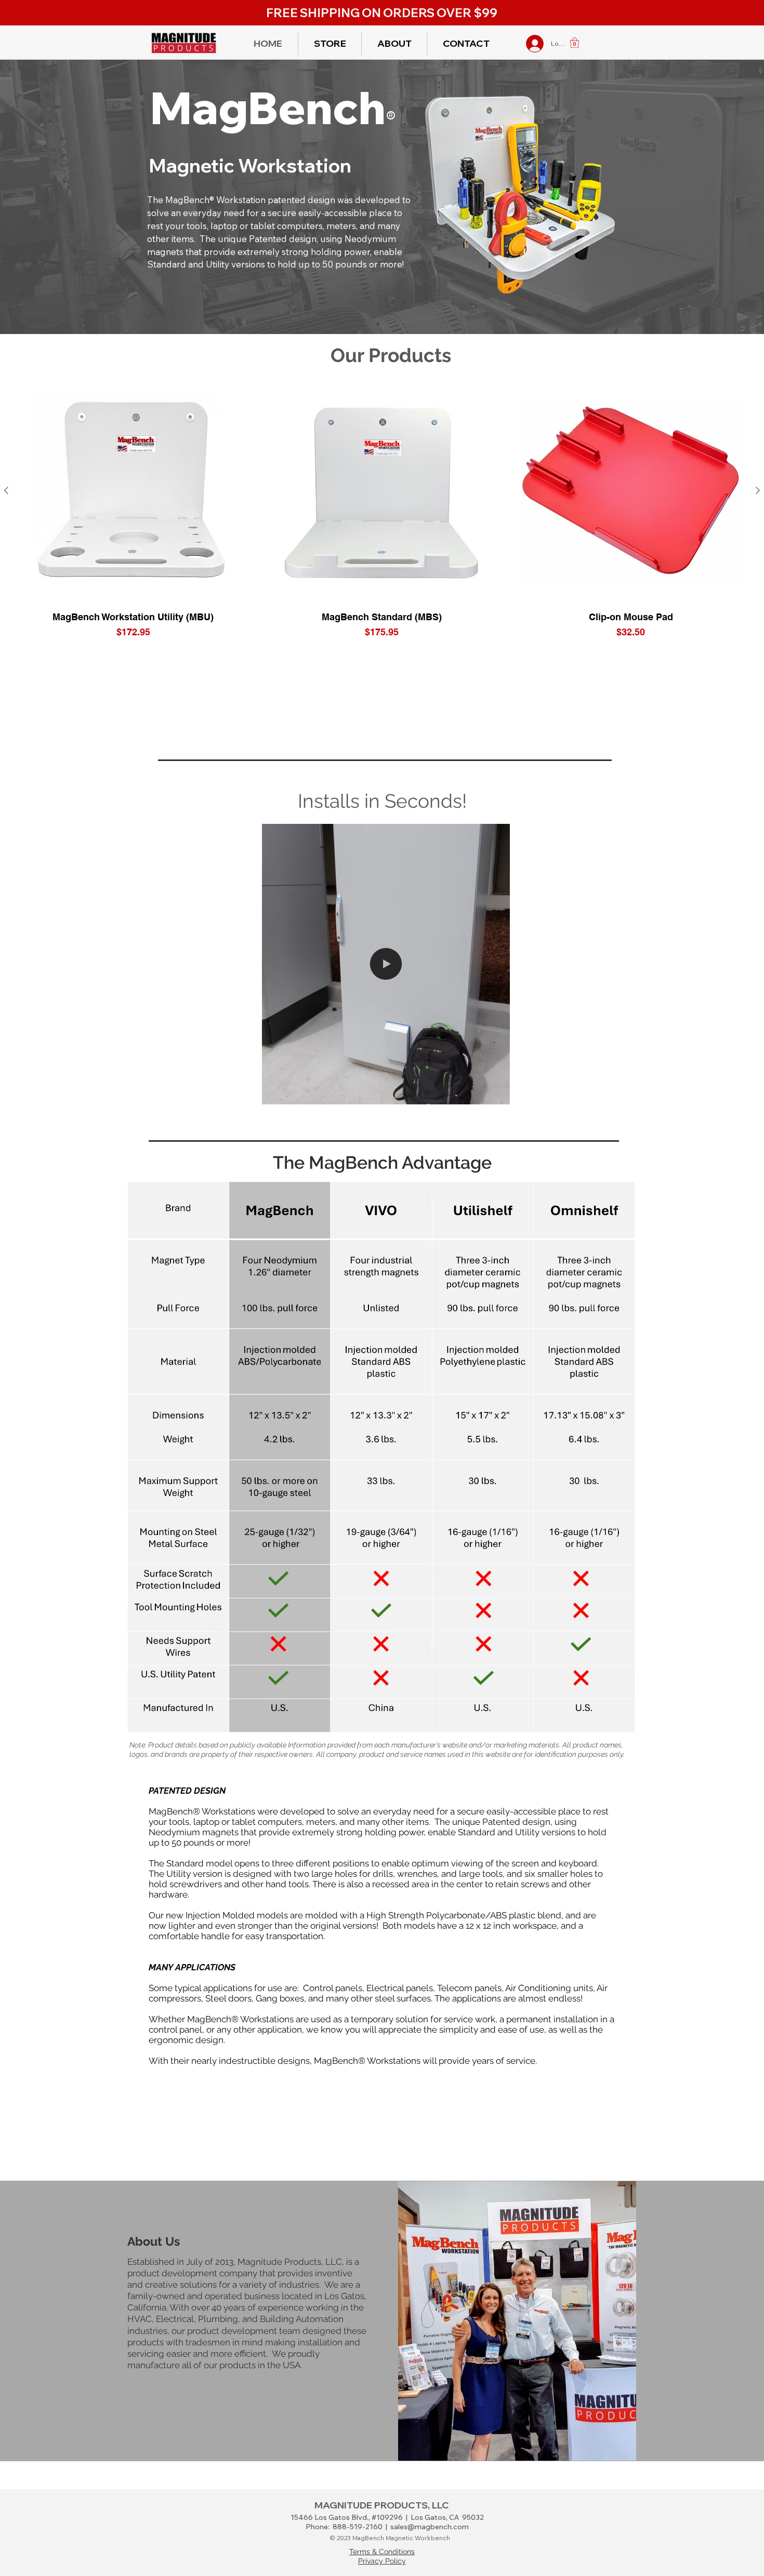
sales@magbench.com (430, 2527)
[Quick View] (133, 491)
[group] (382, 509)
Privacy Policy (382, 2561)
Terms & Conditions (382, 2552)
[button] (575, 43)
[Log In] (523, 44)
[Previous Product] (6, 490)
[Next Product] (758, 490)
